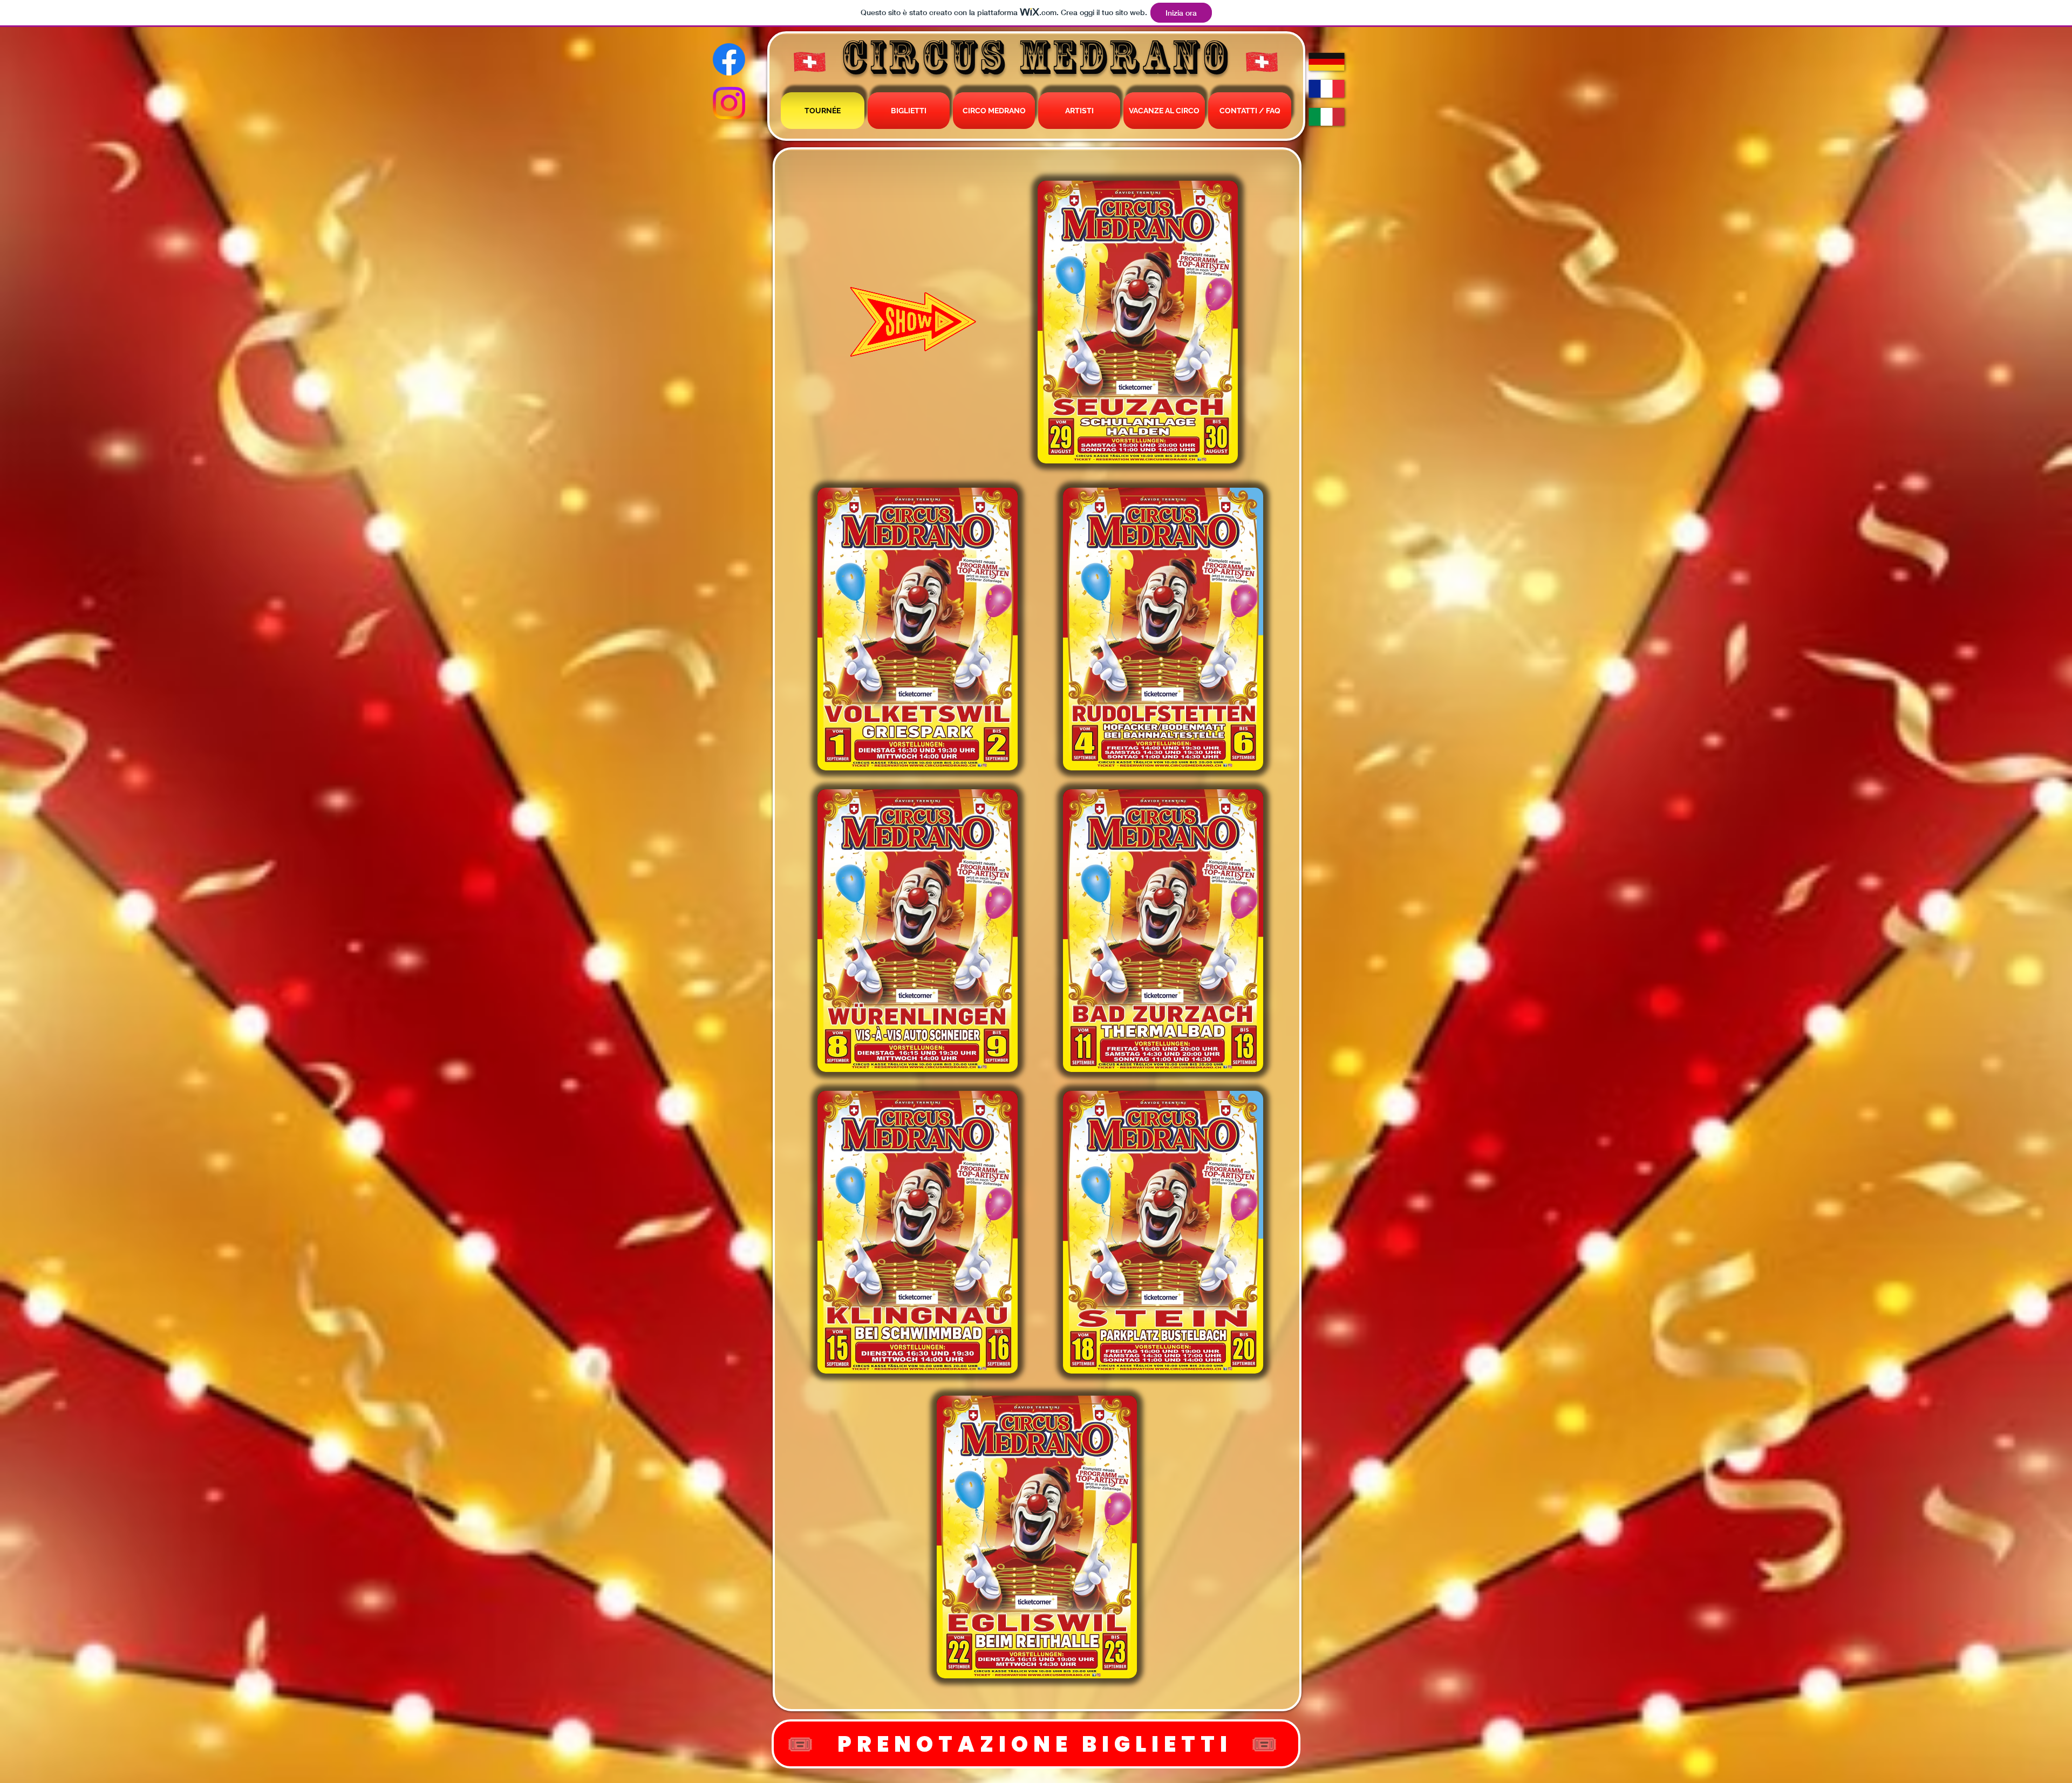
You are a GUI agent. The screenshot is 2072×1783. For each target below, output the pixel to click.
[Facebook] (729, 59)
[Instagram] (729, 103)
